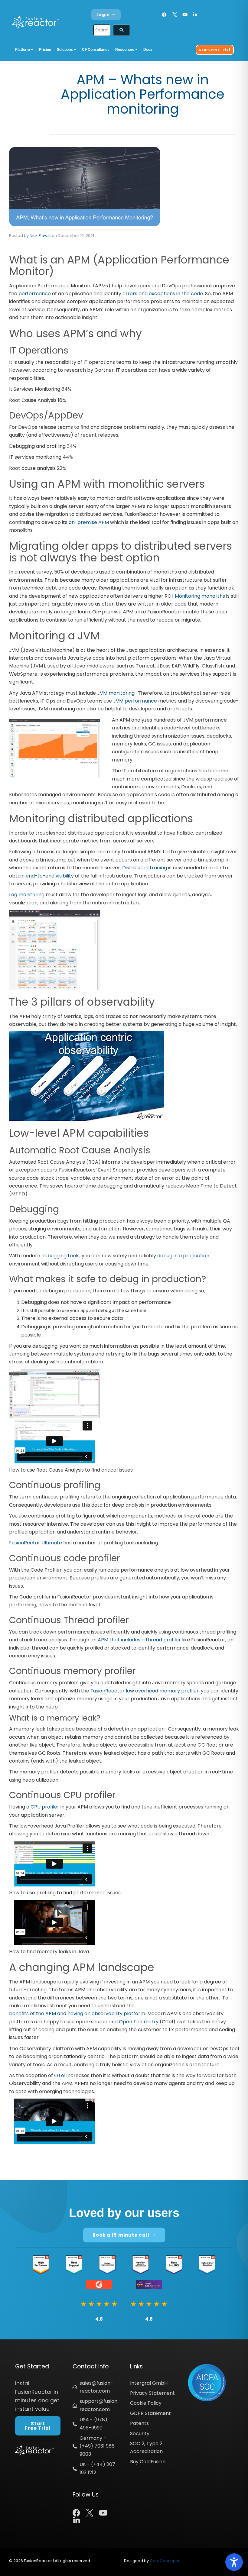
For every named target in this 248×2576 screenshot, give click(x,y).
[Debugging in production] (54, 1393)
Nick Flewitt (40, 236)
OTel (60, 2075)
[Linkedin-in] (195, 15)
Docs (148, 50)
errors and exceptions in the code (163, 294)
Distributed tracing (145, 868)
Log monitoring (27, 895)
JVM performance (135, 701)
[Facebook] (164, 15)
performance (35, 294)
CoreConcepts (164, 2561)
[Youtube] (185, 15)
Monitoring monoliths (200, 596)
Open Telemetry (139, 2022)
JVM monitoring (116, 693)
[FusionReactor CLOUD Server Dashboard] (54, 950)
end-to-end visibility (50, 876)
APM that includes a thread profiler (139, 1640)
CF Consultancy (96, 50)
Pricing (45, 50)
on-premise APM (89, 522)
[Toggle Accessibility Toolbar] (234, 2562)
